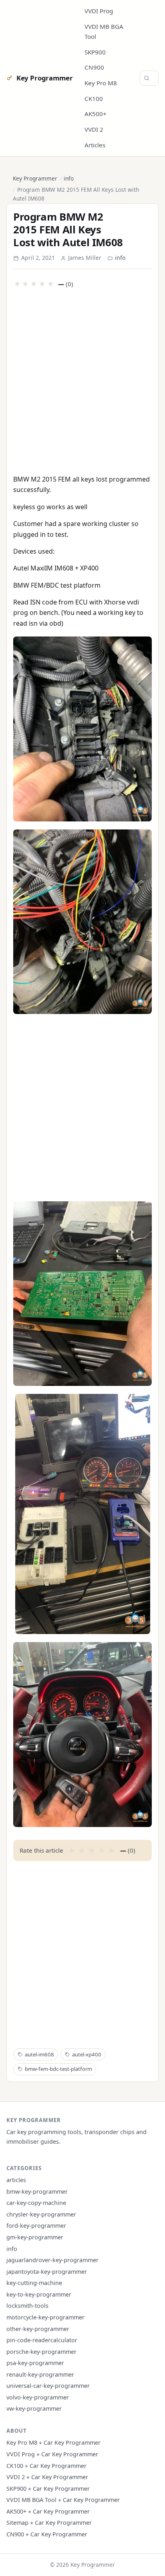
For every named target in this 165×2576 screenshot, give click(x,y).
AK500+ (96, 114)
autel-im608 (39, 2054)
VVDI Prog (99, 11)
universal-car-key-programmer (48, 2386)
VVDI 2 (94, 129)
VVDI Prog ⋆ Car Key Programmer (52, 2454)
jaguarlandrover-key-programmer (52, 2260)
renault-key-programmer (40, 2374)
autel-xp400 (87, 2054)
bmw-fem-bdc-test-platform (58, 2069)
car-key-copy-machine (36, 2203)
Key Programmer (44, 78)
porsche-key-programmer (41, 2352)
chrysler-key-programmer (41, 2214)
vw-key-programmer (34, 2408)
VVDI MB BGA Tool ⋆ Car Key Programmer (63, 2500)
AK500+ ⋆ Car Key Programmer (48, 2511)
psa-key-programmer (35, 2363)
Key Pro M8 (101, 83)
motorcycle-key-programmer (45, 2317)
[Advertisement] (82, 380)
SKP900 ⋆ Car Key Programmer (48, 2489)
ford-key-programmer (36, 2226)
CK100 (94, 98)
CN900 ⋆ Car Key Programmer (47, 2534)
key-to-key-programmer (39, 2294)
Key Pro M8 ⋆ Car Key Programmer (53, 2442)
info (69, 178)
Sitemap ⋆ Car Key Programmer (49, 2523)
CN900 (94, 67)
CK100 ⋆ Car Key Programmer (46, 2466)
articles (16, 2180)
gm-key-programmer (35, 2237)
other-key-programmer (38, 2329)
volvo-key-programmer (38, 2397)
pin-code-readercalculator (42, 2340)
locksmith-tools (27, 2306)
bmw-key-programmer (37, 2192)
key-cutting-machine (34, 2283)
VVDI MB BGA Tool (104, 31)
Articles (95, 145)
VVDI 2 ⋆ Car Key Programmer (47, 2477)
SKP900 (95, 52)
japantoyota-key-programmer (47, 2272)
